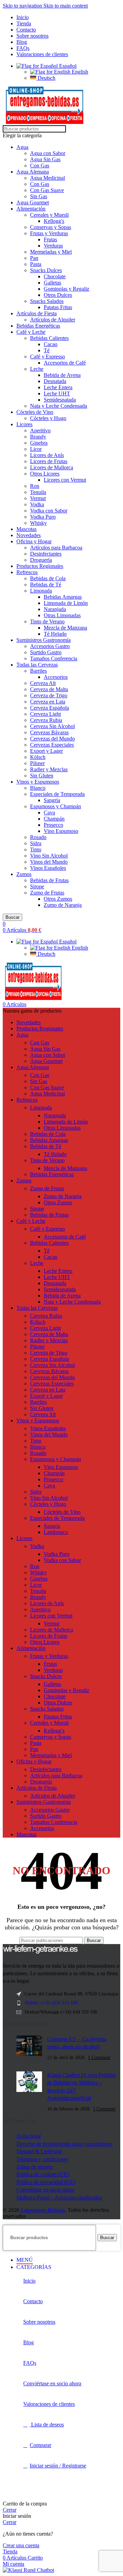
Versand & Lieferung (39, 2151)
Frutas (50, 239)
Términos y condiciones (42, 2159)
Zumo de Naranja (63, 905)
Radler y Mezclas (49, 769)
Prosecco (53, 825)
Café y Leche (31, 332)
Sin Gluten (42, 776)
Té (47, 350)
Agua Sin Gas (45, 159)
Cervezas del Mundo (52, 739)
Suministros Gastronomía (44, 640)
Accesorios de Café (65, 363)
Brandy (38, 437)
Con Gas (40, 166)
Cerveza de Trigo (49, 695)
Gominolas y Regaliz (66, 289)
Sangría (52, 800)
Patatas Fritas (58, 307)
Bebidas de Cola (48, 578)
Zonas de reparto (35, 2167)
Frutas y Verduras (49, 233)
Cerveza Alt (43, 683)
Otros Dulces (58, 295)
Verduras (53, 246)
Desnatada (55, 381)
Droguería (41, 560)
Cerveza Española (50, 708)
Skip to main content (66, 6)
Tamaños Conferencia (54, 658)
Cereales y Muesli (49, 215)
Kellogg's (54, 221)
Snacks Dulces (46, 270)
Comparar (40, 2445)
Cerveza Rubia (46, 720)
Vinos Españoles (48, 868)
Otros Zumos (58, 899)
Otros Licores (45, 474)
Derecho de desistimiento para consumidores (64, 2144)
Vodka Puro (43, 517)
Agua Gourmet (33, 202)
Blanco (38, 788)
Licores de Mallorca (52, 467)
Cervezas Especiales (52, 745)
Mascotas (26, 529)
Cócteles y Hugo (48, 418)
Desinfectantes (46, 554)
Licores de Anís (47, 455)
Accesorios (56, 677)
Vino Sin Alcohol (49, 856)
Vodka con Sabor (49, 511)
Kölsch (38, 757)
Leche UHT (57, 394)
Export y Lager (46, 751)
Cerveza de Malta (49, 689)
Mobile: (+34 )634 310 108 (51, 2003)
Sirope (37, 886)
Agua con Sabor (48, 153)
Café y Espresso (47, 357)
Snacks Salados (47, 301)
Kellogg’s (54, 1731)
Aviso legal (29, 2136)
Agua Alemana (33, 172)
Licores (24, 424)
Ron (35, 486)
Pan (34, 258)
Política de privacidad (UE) (46, 2182)
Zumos (24, 874)
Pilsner (37, 763)
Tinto (36, 849)
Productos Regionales (40, 566)
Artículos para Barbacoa (56, 548)
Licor (36, 449)
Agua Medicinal (47, 178)
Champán (54, 819)
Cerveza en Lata (48, 702)
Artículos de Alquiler (53, 320)
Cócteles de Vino (35, 412)
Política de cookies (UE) (43, 2174)
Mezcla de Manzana (65, 628)
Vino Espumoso (61, 831)
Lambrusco (56, 1532)
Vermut (38, 498)
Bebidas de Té (46, 585)
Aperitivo (40, 430)
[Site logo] (45, 122)
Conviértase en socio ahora (45, 2190)
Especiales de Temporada (57, 794)
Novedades (29, 535)
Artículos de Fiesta (37, 313)
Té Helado (55, 634)
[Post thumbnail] (29, 2048)
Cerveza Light (45, 714)
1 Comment (99, 2057)
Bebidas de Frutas (49, 880)
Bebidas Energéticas (38, 326)
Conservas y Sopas (51, 227)
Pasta (36, 264)
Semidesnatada (60, 400)
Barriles (38, 671)
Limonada (41, 591)
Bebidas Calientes (49, 338)
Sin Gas (39, 196)
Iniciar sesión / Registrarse (58, 2466)
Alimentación (31, 209)
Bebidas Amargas (63, 597)
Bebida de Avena (62, 375)
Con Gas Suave (47, 190)
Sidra (36, 843)
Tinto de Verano (47, 621)
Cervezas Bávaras (49, 732)
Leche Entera (58, 387)
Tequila (38, 492)
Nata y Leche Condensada (59, 406)
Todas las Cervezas (37, 665)
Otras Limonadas (62, 615)
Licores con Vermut (65, 480)
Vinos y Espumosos (38, 782)
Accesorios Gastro (50, 646)
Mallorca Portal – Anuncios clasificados (59, 2198)
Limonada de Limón (66, 603)
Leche (37, 369)
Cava (49, 813)
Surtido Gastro (46, 652)
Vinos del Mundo (49, 862)
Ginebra (39, 443)
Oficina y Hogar (34, 541)
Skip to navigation (23, 6)
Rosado (38, 837)
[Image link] (40, 1952)
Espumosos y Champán (56, 806)
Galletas (52, 283)
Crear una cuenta (21, 2545)
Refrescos (27, 572)
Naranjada (55, 609)
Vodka (37, 504)
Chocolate (55, 276)
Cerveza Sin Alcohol (52, 726)
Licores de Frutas (49, 461)
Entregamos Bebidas (43, 2210)
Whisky (38, 523)
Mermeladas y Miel (51, 252)
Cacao (51, 344)
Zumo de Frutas (47, 893)
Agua (22, 147)
